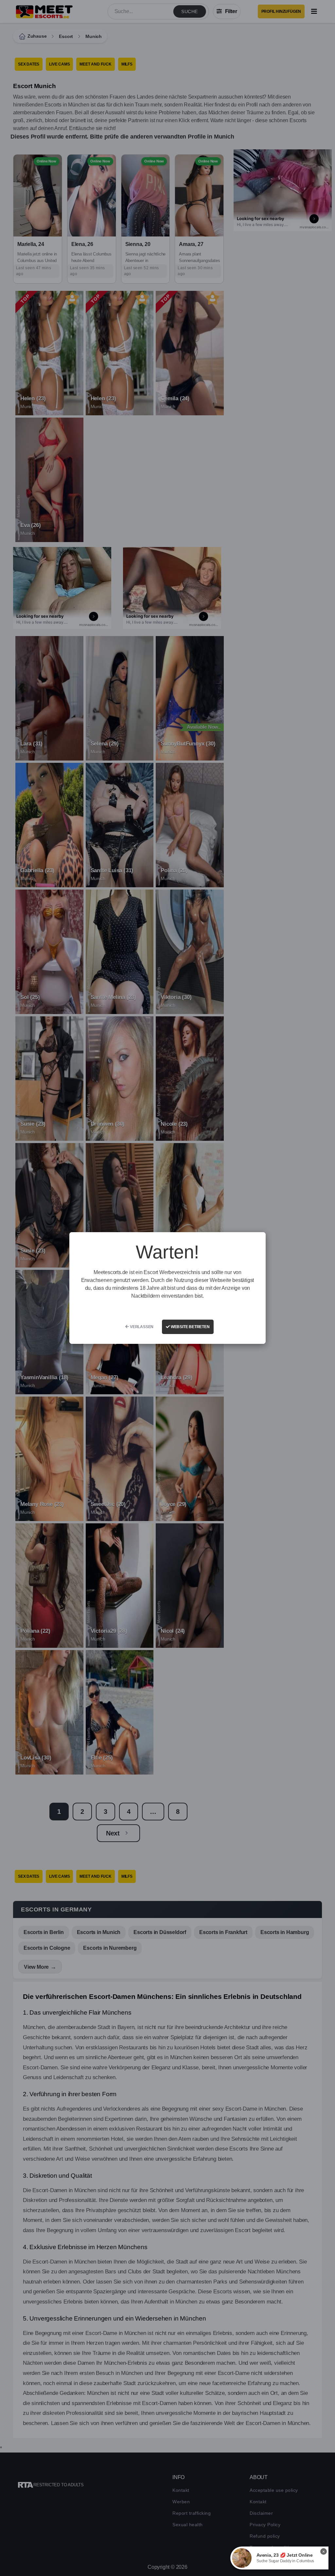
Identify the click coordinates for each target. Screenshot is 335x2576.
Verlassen (141, 1327)
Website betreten (190, 1327)
